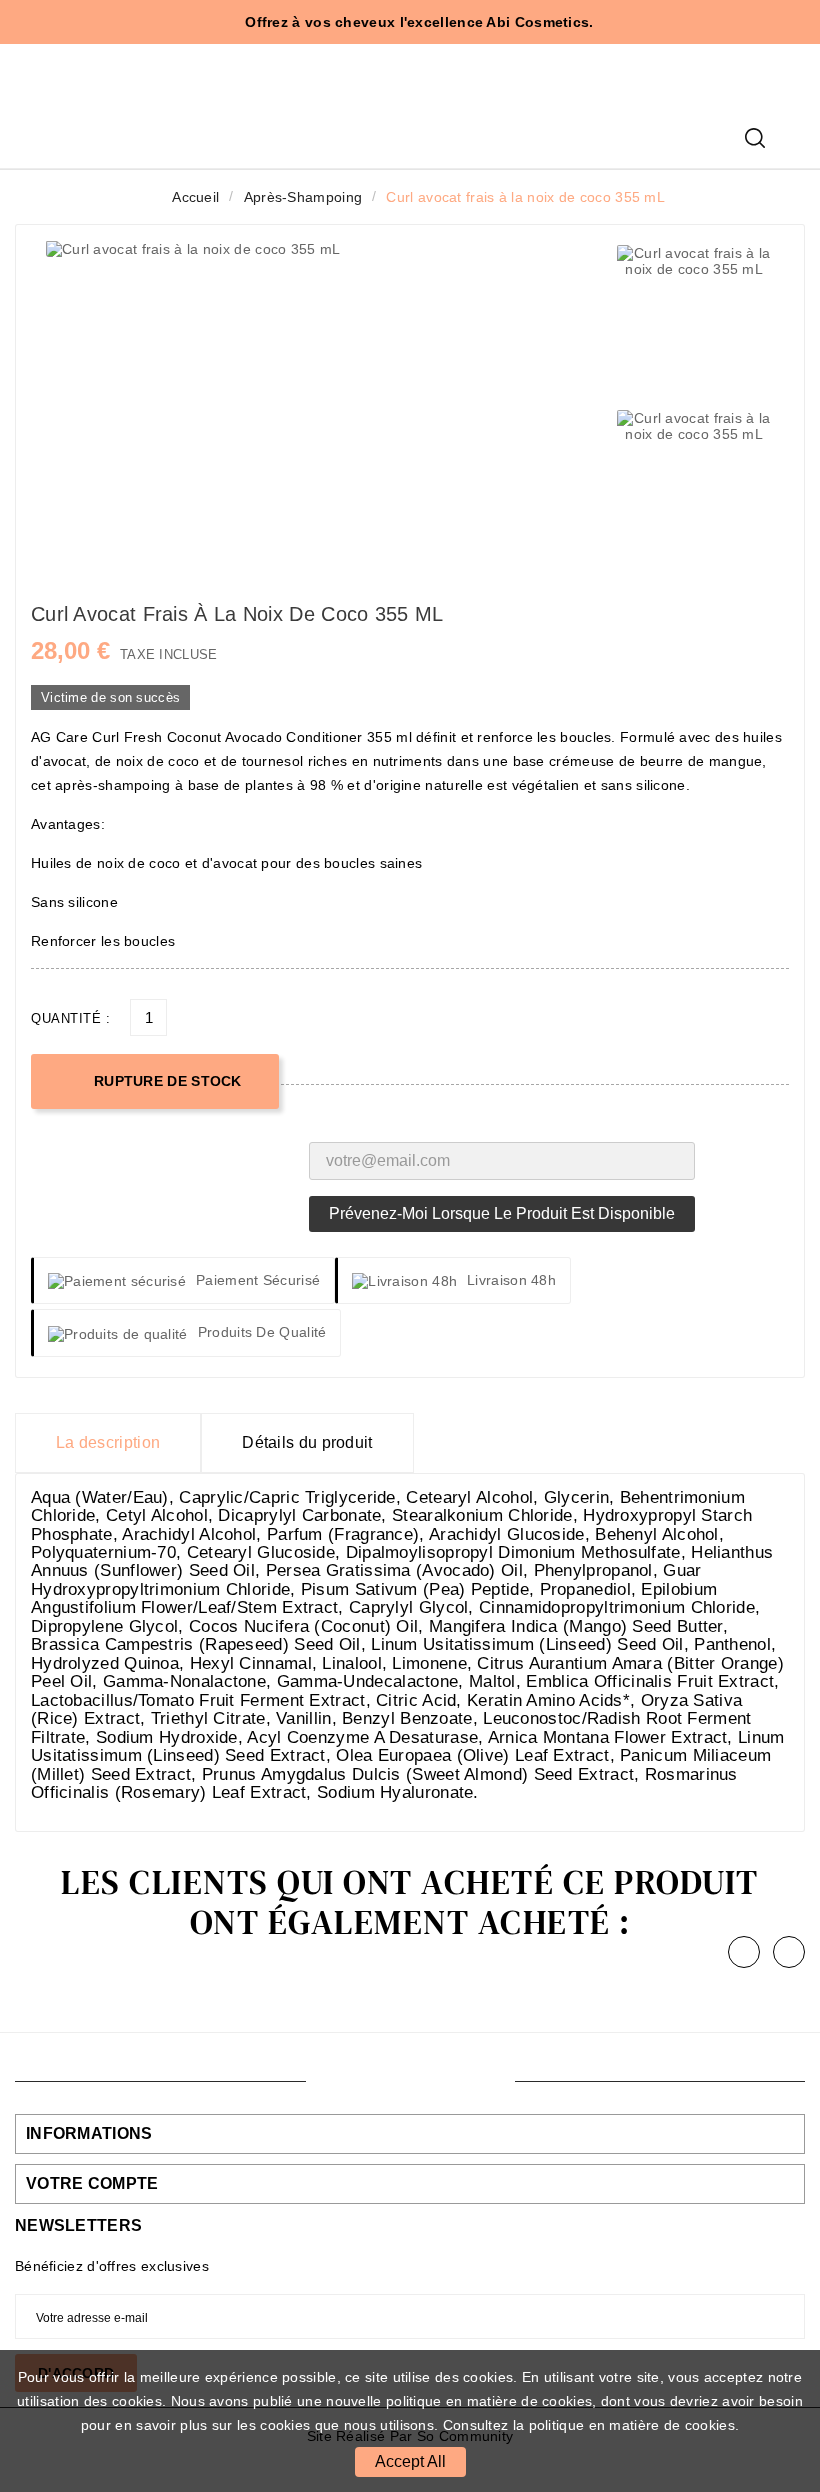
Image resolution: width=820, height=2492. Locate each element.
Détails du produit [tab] (307, 1442)
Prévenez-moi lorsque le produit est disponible (502, 1213)
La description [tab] (108, 1442)
